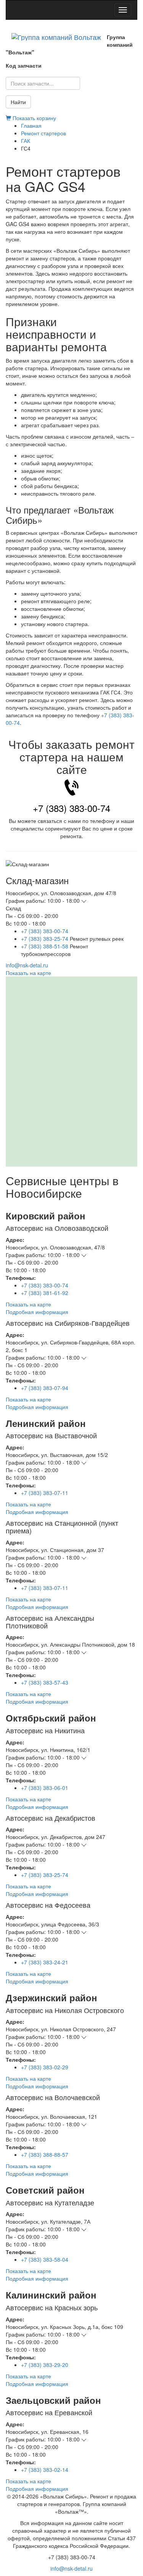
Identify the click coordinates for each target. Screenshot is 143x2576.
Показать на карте (28, 973)
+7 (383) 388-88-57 (45, 2154)
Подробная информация (37, 1312)
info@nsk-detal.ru (27, 965)
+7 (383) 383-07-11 (45, 1493)
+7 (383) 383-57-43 (45, 1682)
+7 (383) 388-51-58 (45, 946)
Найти (18, 102)
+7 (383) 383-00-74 (71, 808)
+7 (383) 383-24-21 (45, 1962)
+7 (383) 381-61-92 (45, 1293)
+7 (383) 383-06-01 (45, 1788)
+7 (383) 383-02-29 (45, 2067)
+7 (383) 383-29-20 (45, 2365)
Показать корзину (34, 118)
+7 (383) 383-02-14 (45, 2470)
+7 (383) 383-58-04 (45, 2259)
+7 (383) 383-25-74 (45, 938)
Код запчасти (24, 65)
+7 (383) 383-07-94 (45, 1388)
